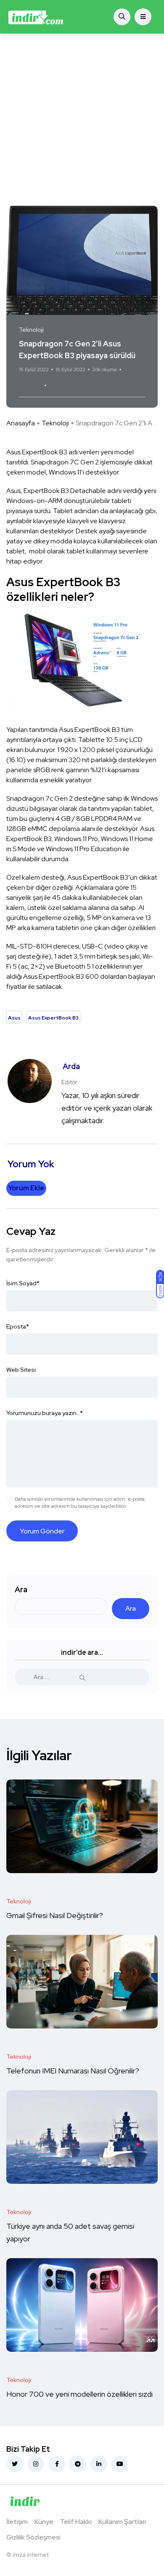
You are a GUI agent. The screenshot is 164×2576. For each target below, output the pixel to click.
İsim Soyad (23, 1283)
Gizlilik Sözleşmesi (33, 2537)
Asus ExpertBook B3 (100, 385)
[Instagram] (36, 2464)
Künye (44, 2522)
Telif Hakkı (76, 2522)
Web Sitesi (21, 1370)
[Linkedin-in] (99, 2464)
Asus (58, 385)
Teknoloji (55, 423)
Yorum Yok (30, 385)
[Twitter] (15, 2464)
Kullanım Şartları (122, 2522)
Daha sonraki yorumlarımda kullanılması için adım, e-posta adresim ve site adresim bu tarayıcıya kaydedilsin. (80, 1503)
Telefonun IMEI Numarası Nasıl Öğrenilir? (73, 2071)
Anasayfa (21, 423)
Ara (21, 1589)
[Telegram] (78, 2464)
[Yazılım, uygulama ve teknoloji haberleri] (36, 17)
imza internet (31, 2555)
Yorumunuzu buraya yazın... (45, 1413)
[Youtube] (120, 2464)
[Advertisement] (82, 120)
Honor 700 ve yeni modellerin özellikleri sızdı (80, 2394)
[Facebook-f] (57, 2464)
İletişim (17, 2522)
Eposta (18, 1326)
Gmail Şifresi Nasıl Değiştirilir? (55, 1916)
